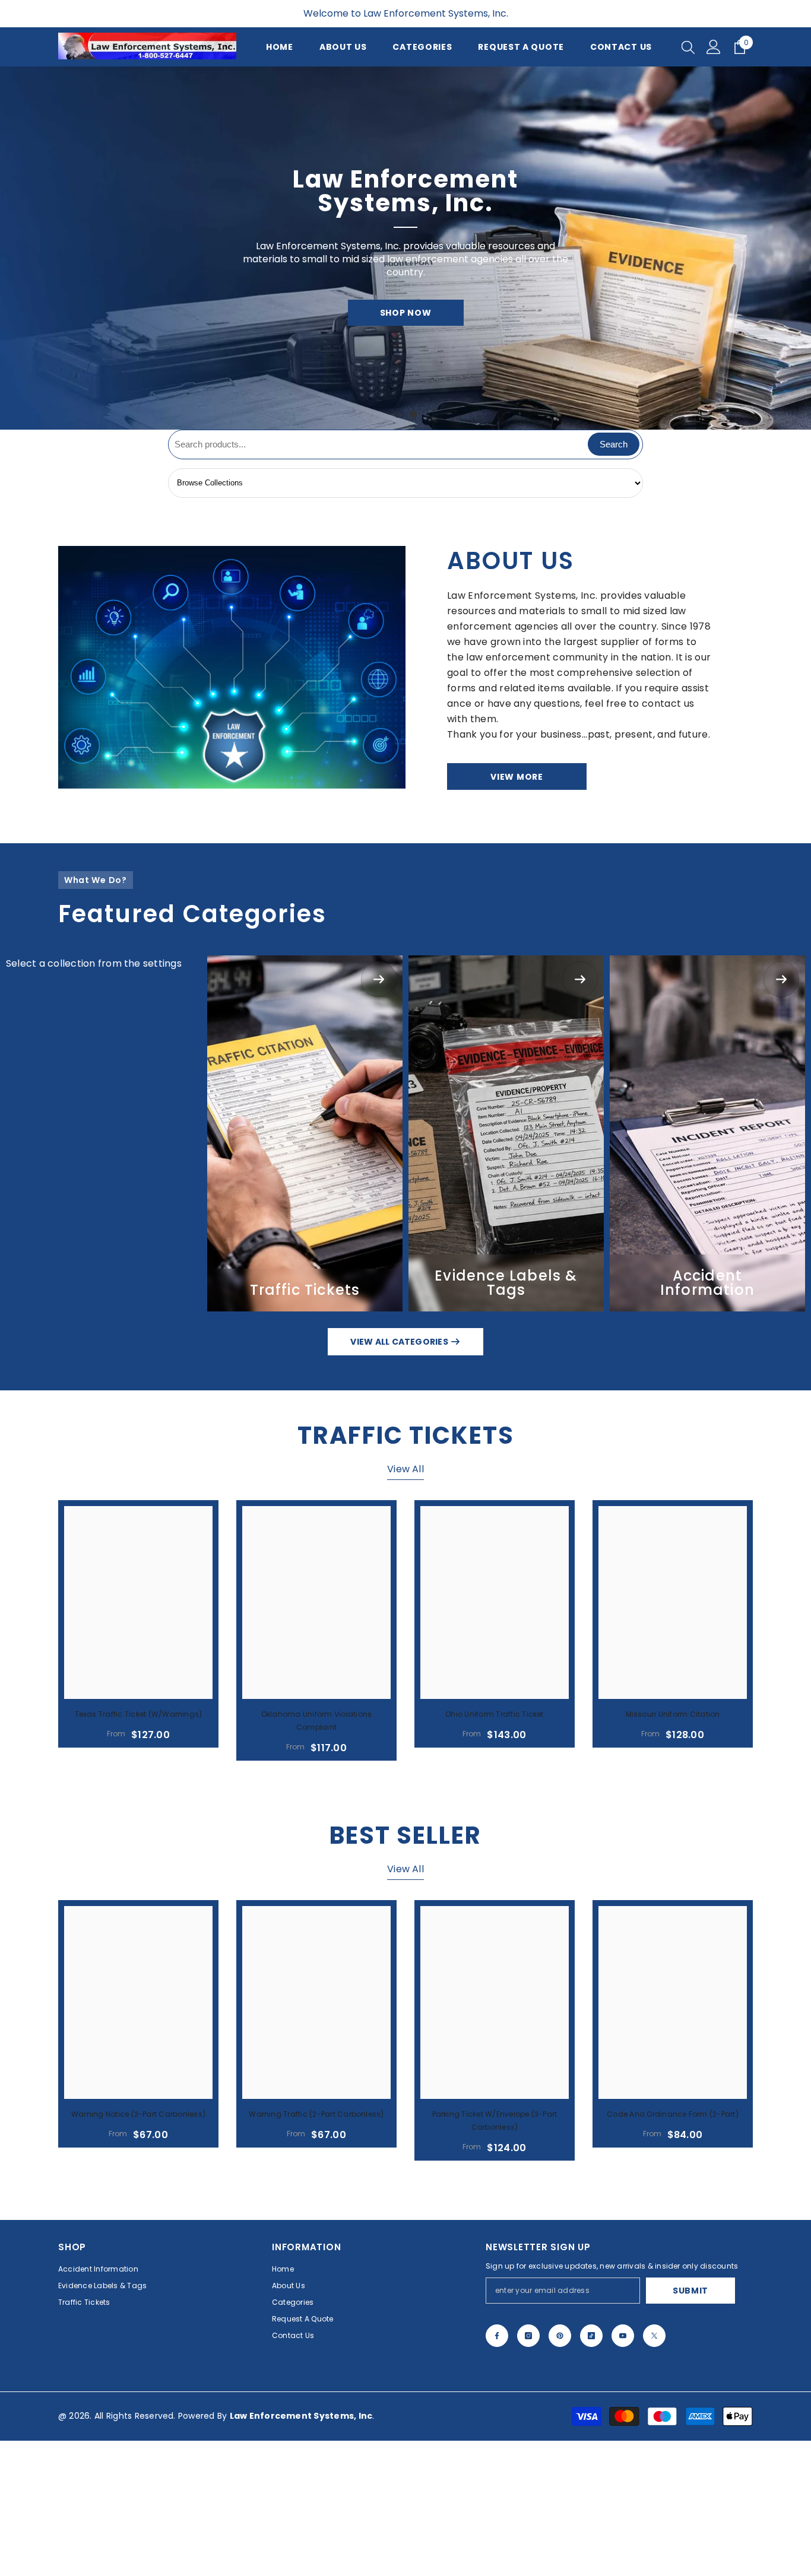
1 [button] (398, 414)
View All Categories (400, 1342)
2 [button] (414, 414)
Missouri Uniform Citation (673, 1714)
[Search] (688, 47)
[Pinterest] (560, 2336)
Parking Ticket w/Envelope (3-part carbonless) (495, 2121)
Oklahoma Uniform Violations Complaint (316, 1721)
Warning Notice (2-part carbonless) (138, 2114)
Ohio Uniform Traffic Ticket (494, 1714)
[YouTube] (623, 2336)
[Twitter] (654, 2336)
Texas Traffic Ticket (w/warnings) (139, 1714)
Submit (690, 2291)
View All (405, 1469)
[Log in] (714, 47)
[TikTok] (591, 2336)
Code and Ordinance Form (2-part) (673, 2114)
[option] (405, 248)
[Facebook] (497, 2336)
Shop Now (406, 313)
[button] (10, 248)
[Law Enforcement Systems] (232, 667)
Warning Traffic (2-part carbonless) (316, 2114)
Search (614, 444)
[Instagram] (528, 2336)
